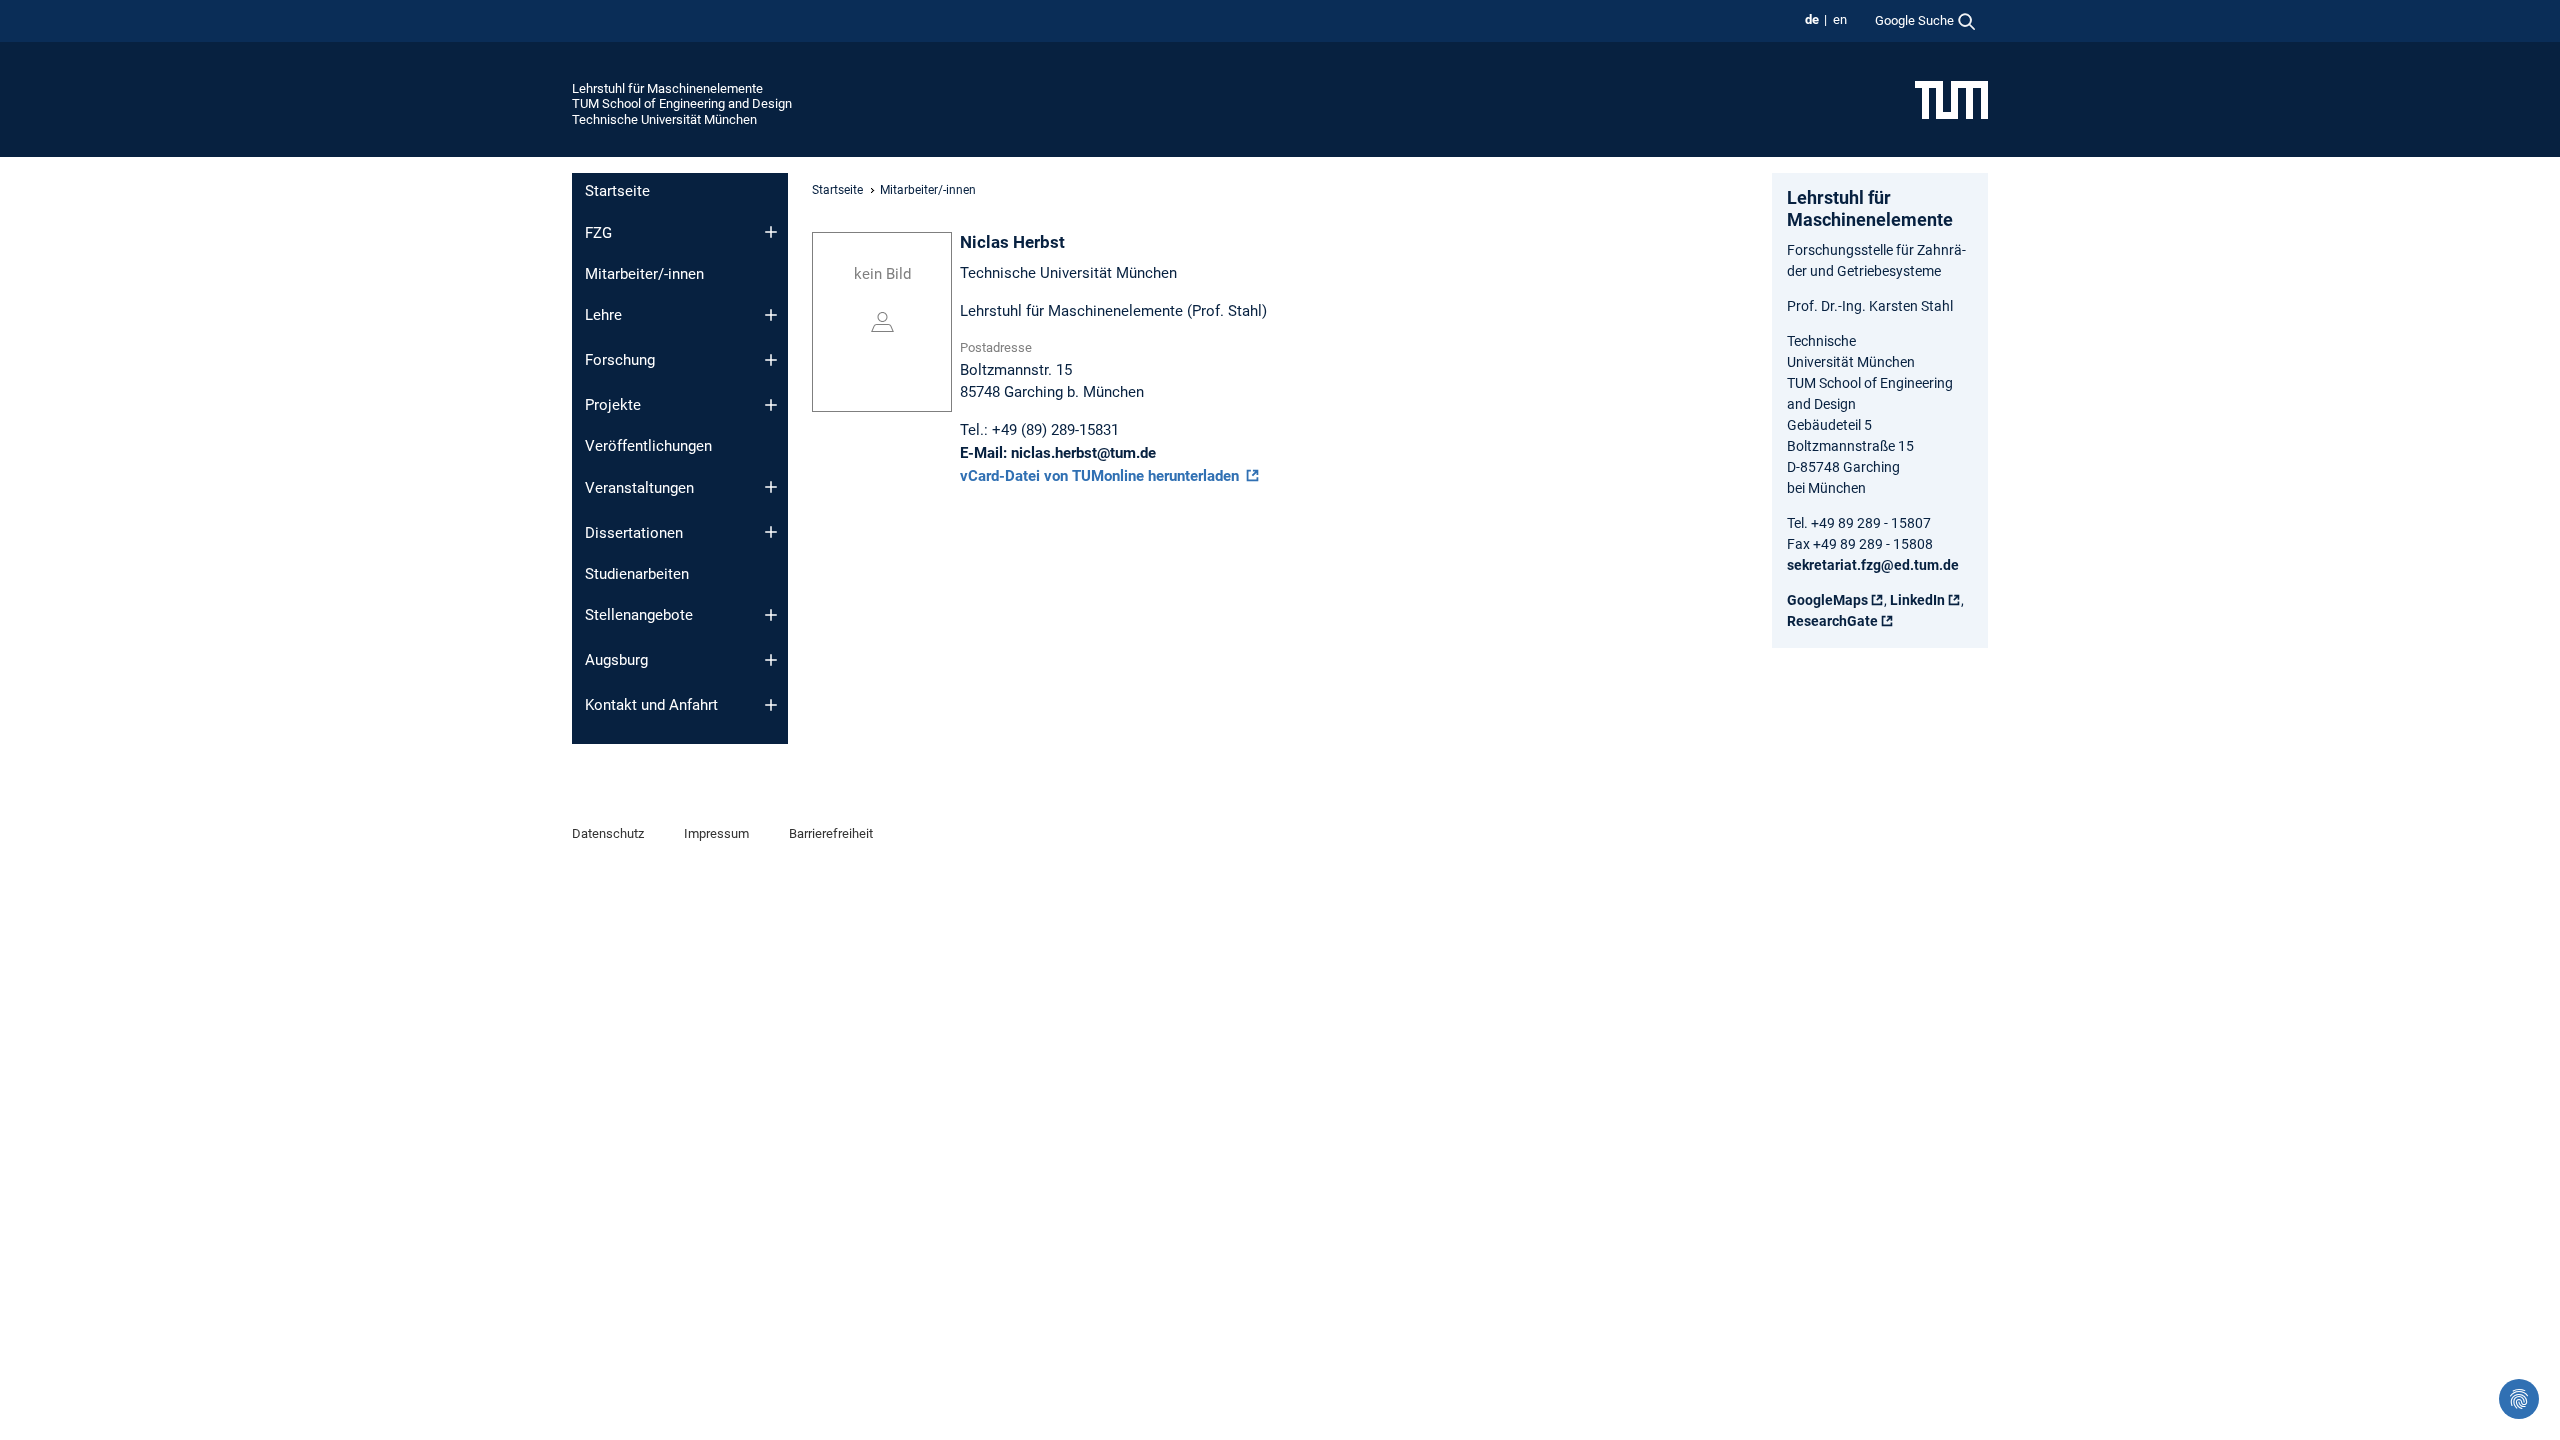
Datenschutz (608, 833)
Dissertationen (634, 533)
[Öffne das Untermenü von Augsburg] (771, 660)
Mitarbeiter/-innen (644, 274)
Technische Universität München (664, 119)
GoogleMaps (1827, 600)
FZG (598, 233)
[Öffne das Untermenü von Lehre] (771, 315)
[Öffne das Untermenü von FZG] (771, 232)
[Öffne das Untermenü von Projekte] (771, 405)
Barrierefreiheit (831, 833)
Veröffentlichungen (648, 446)
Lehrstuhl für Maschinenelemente (667, 88)
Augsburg (616, 660)
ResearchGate (1832, 621)
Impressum (716, 833)
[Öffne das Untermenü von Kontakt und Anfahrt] (771, 705)
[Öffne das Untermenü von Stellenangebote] (771, 615)
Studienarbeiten (637, 574)
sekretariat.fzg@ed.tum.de (1873, 565)
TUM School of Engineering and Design (682, 103)
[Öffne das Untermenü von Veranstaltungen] (771, 487)
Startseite (617, 191)
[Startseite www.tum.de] (1951, 99)
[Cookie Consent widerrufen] (2519, 1399)
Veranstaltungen (639, 488)
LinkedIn (1917, 600)
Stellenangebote (639, 615)
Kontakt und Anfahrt (651, 705)
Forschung (620, 360)
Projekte (613, 405)
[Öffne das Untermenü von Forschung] (771, 360)
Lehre (603, 315)
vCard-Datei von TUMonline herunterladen (1101, 476)
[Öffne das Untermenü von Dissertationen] (771, 532)
